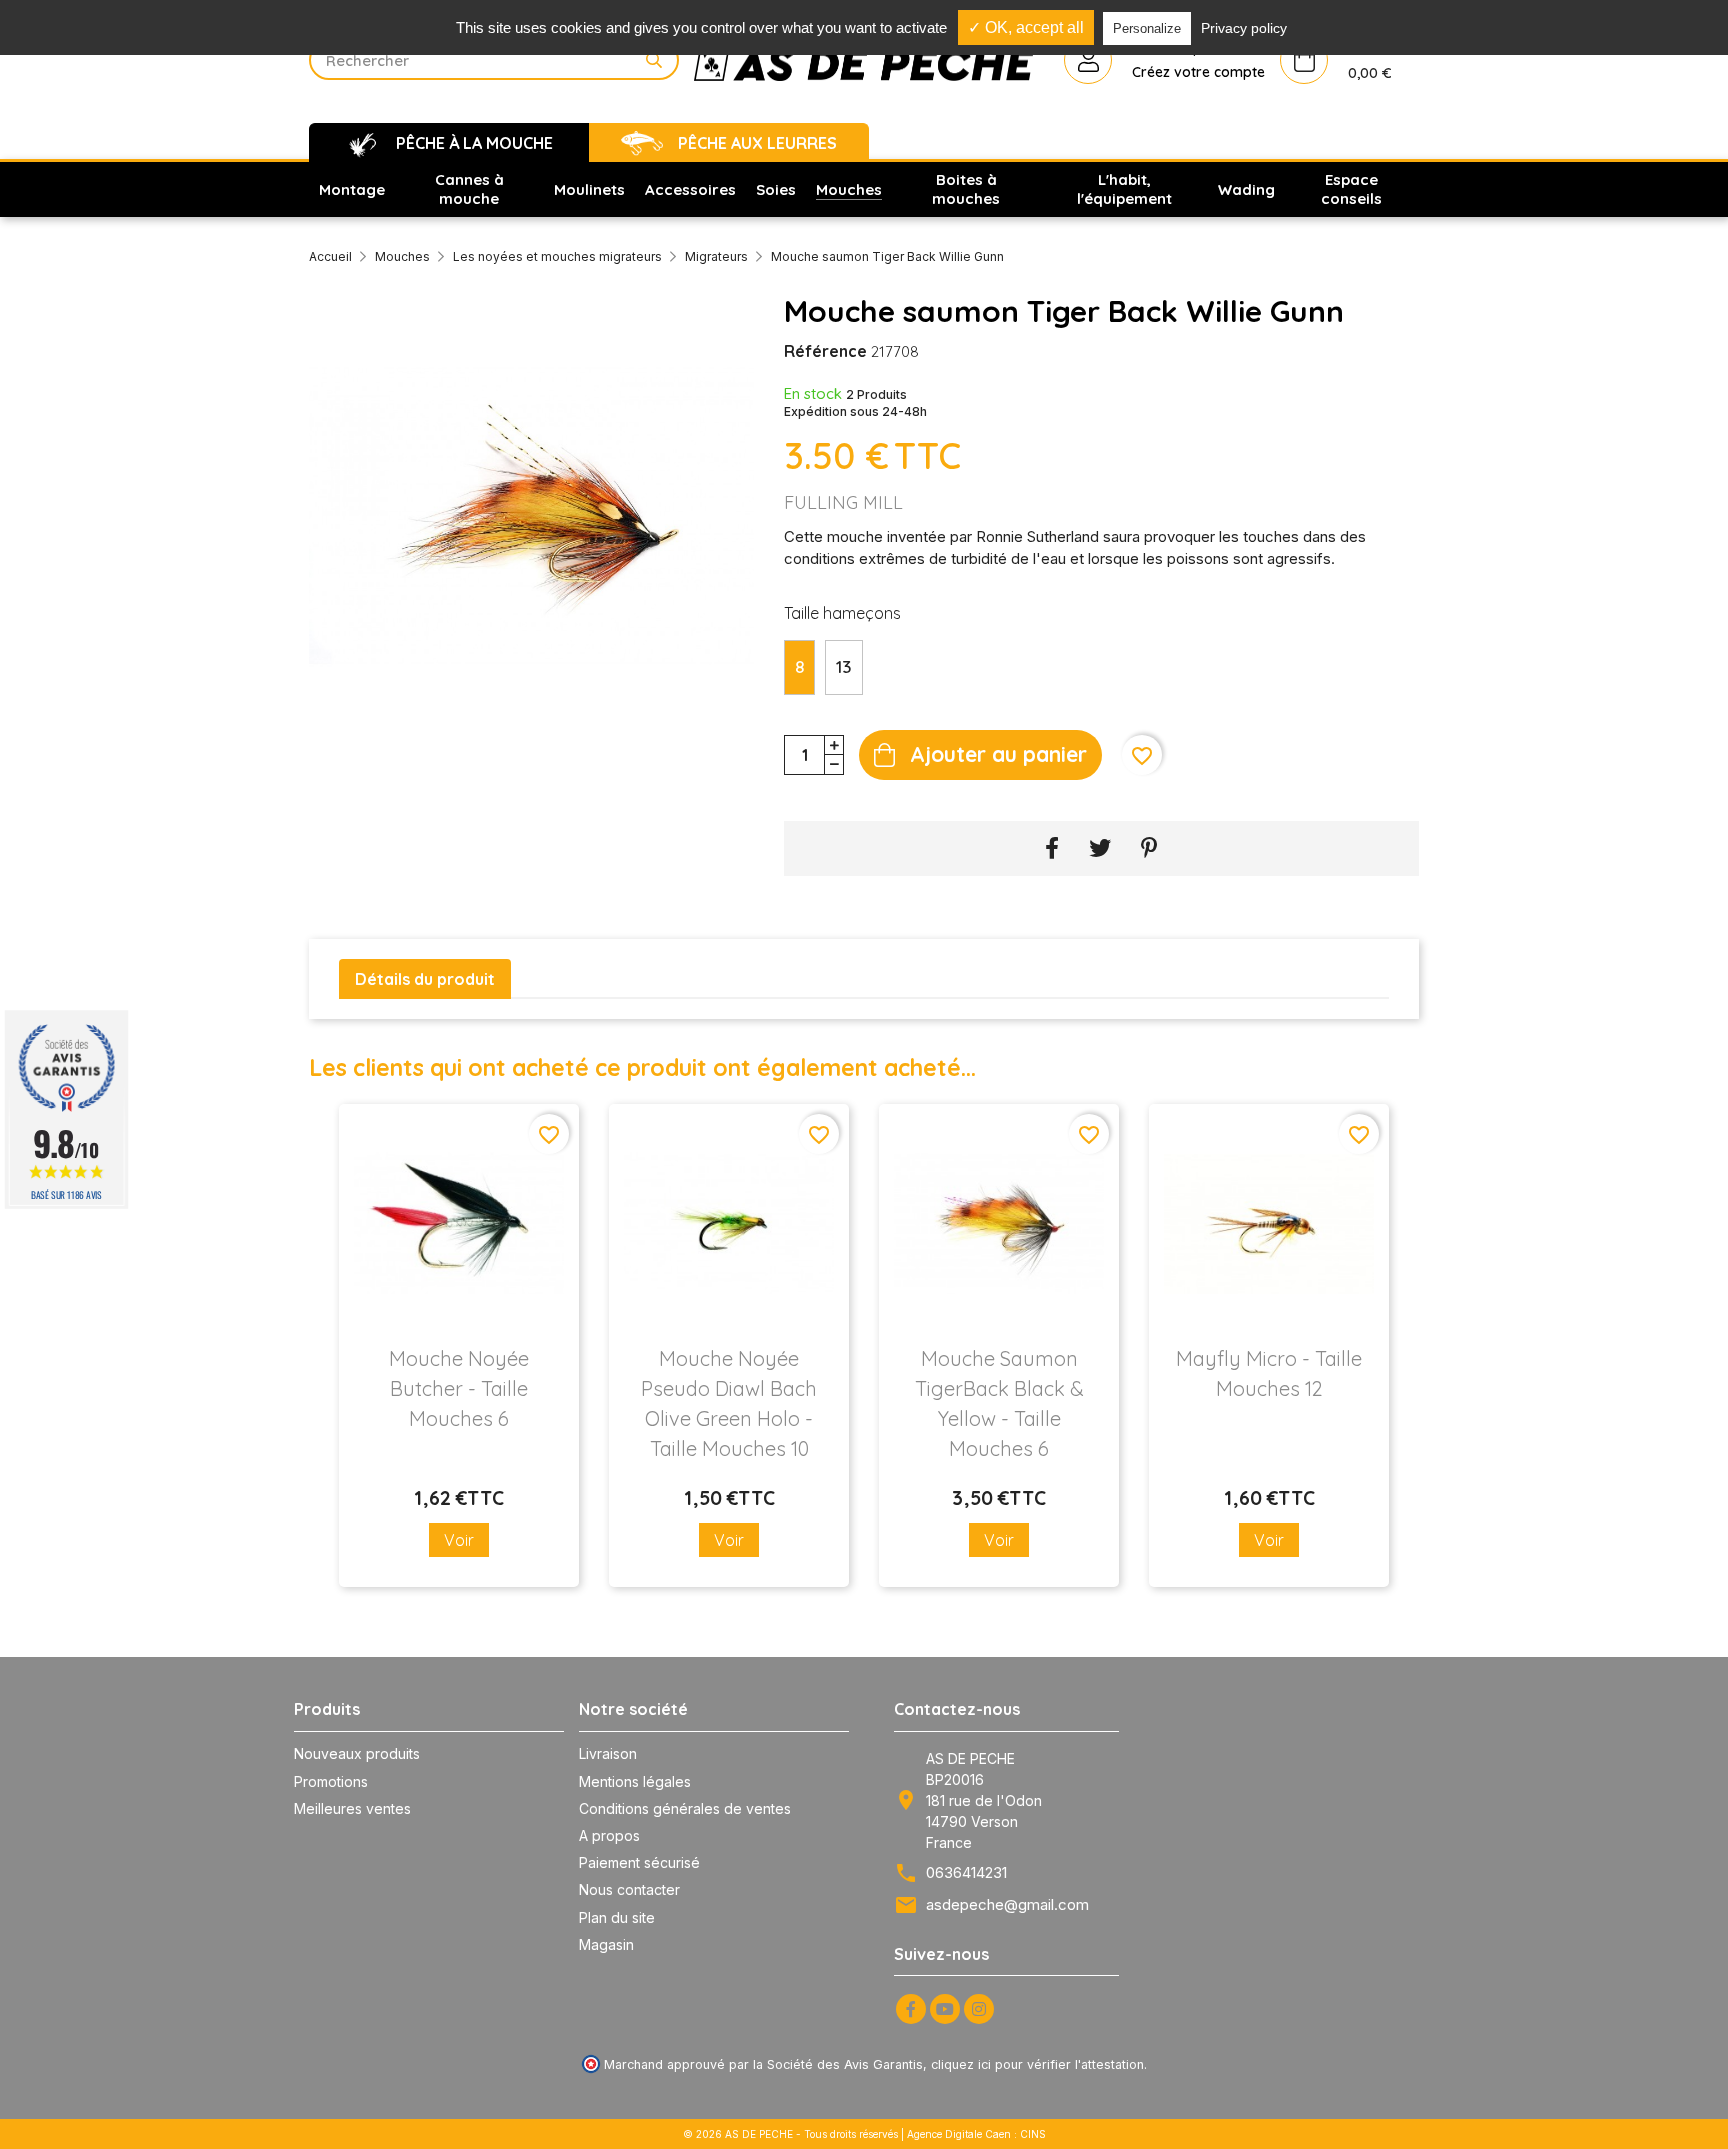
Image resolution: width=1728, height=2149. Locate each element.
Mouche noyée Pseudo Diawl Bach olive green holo (729, 1403)
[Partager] (1052, 848)
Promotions (331, 1781)
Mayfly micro (1269, 1373)
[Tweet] (1100, 848)
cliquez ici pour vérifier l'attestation (1037, 2064)
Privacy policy (1244, 28)
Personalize (1147, 28)
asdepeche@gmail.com (1007, 1904)
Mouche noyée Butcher (459, 1388)
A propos (609, 1835)
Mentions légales (635, 1781)
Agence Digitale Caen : (963, 2134)
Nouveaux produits (357, 1753)
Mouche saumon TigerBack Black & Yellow (999, 1403)
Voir (459, 1540)
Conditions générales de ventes (685, 1808)
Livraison (608, 1753)
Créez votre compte (1198, 72)
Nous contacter (629, 1889)
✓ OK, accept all (1026, 27)
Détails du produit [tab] (425, 979)
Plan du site (617, 1917)
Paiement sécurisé (639, 1862)
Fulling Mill (843, 502)
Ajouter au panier (998, 754)
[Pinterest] (1149, 848)
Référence (825, 351)
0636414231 (966, 1872)
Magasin (606, 1944)
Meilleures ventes (352, 1808)
